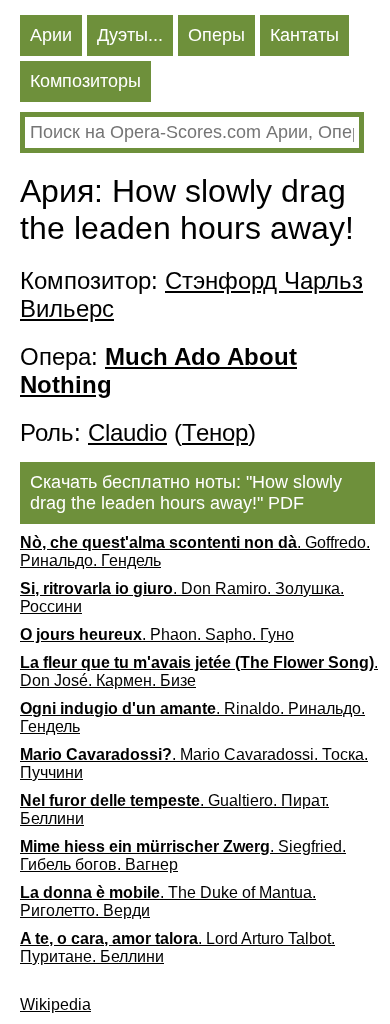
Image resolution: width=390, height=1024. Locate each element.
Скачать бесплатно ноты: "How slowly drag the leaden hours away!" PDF (186, 492)
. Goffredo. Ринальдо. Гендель (195, 551)
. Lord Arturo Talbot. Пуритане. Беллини (177, 947)
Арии (51, 35)
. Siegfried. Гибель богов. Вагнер (183, 855)
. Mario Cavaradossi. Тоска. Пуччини (194, 763)
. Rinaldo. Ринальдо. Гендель (192, 717)
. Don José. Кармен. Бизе (199, 671)
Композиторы (85, 81)
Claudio (127, 432)
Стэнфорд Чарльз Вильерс (191, 294)
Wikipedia (55, 1004)
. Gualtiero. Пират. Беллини (174, 809)
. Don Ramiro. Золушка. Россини (182, 597)
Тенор (215, 432)
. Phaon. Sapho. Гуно (157, 634)
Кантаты (304, 35)
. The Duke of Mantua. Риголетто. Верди (168, 901)
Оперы (216, 35)
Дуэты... (130, 35)
